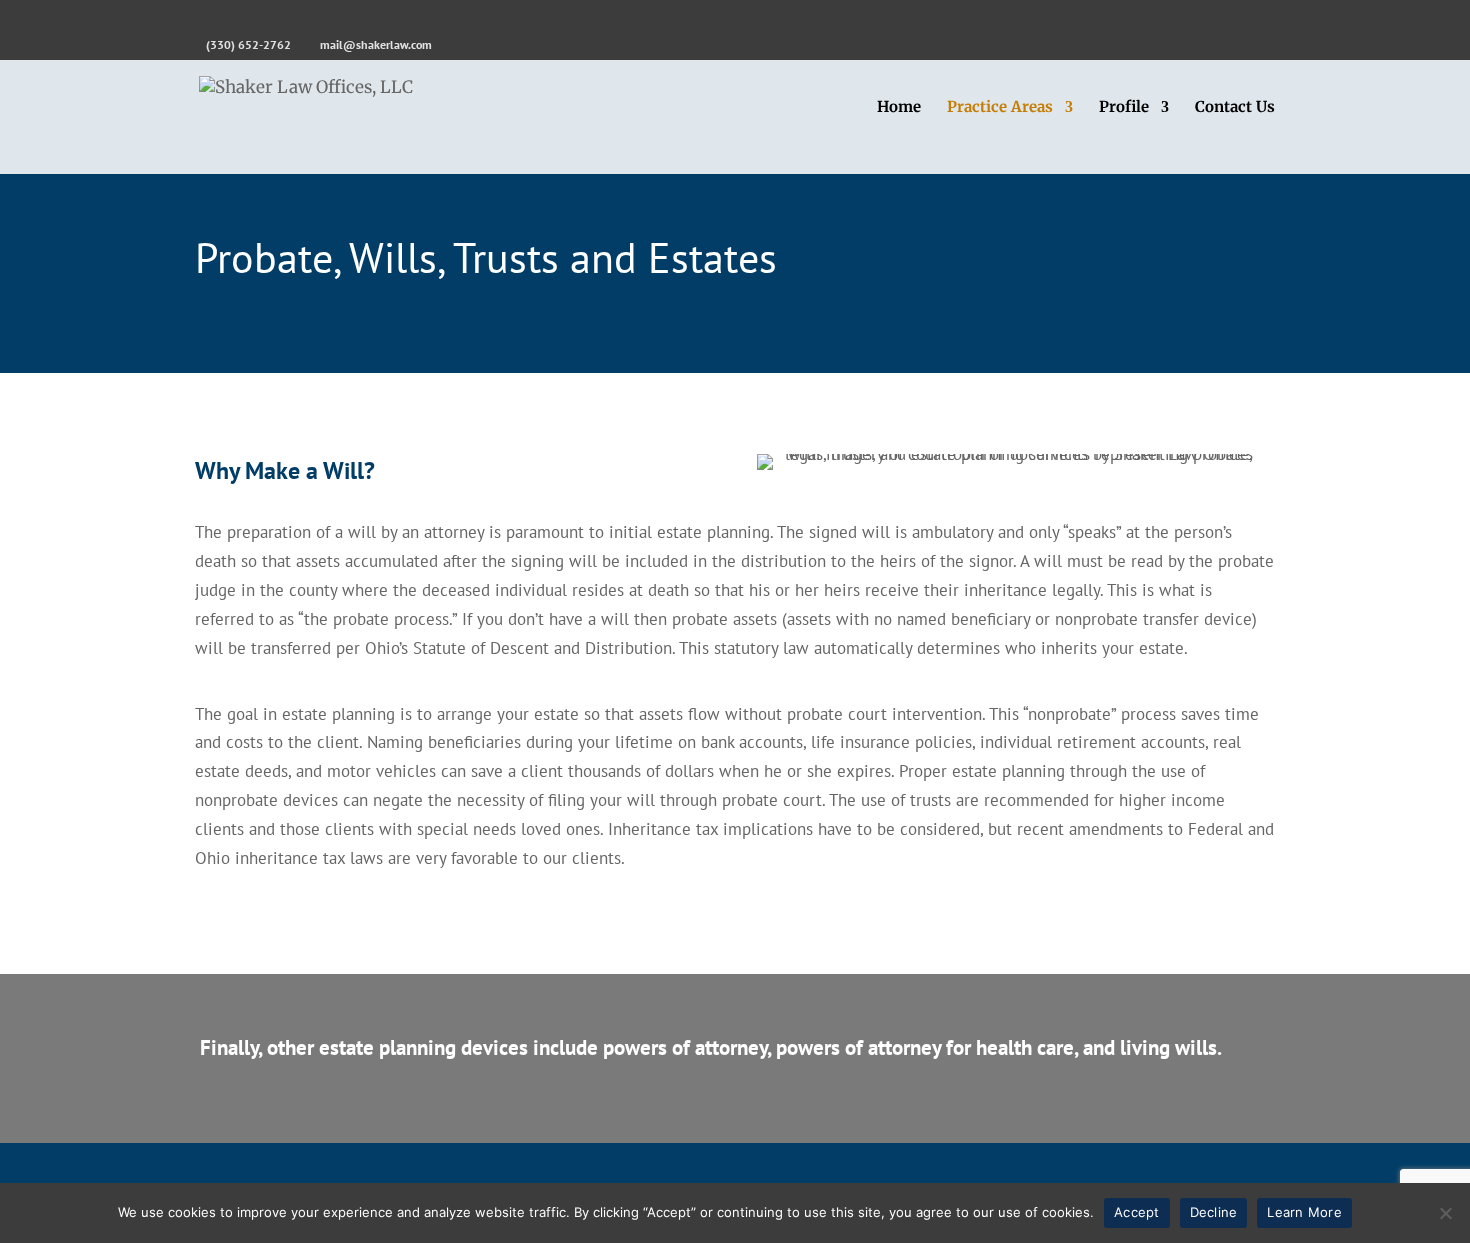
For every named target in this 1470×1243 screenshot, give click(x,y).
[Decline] (1445, 1213)
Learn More (1304, 1212)
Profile (1124, 108)
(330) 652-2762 (248, 44)
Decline (1214, 1212)
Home (899, 108)
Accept (1137, 1212)
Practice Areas (1000, 108)
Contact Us (1235, 108)
